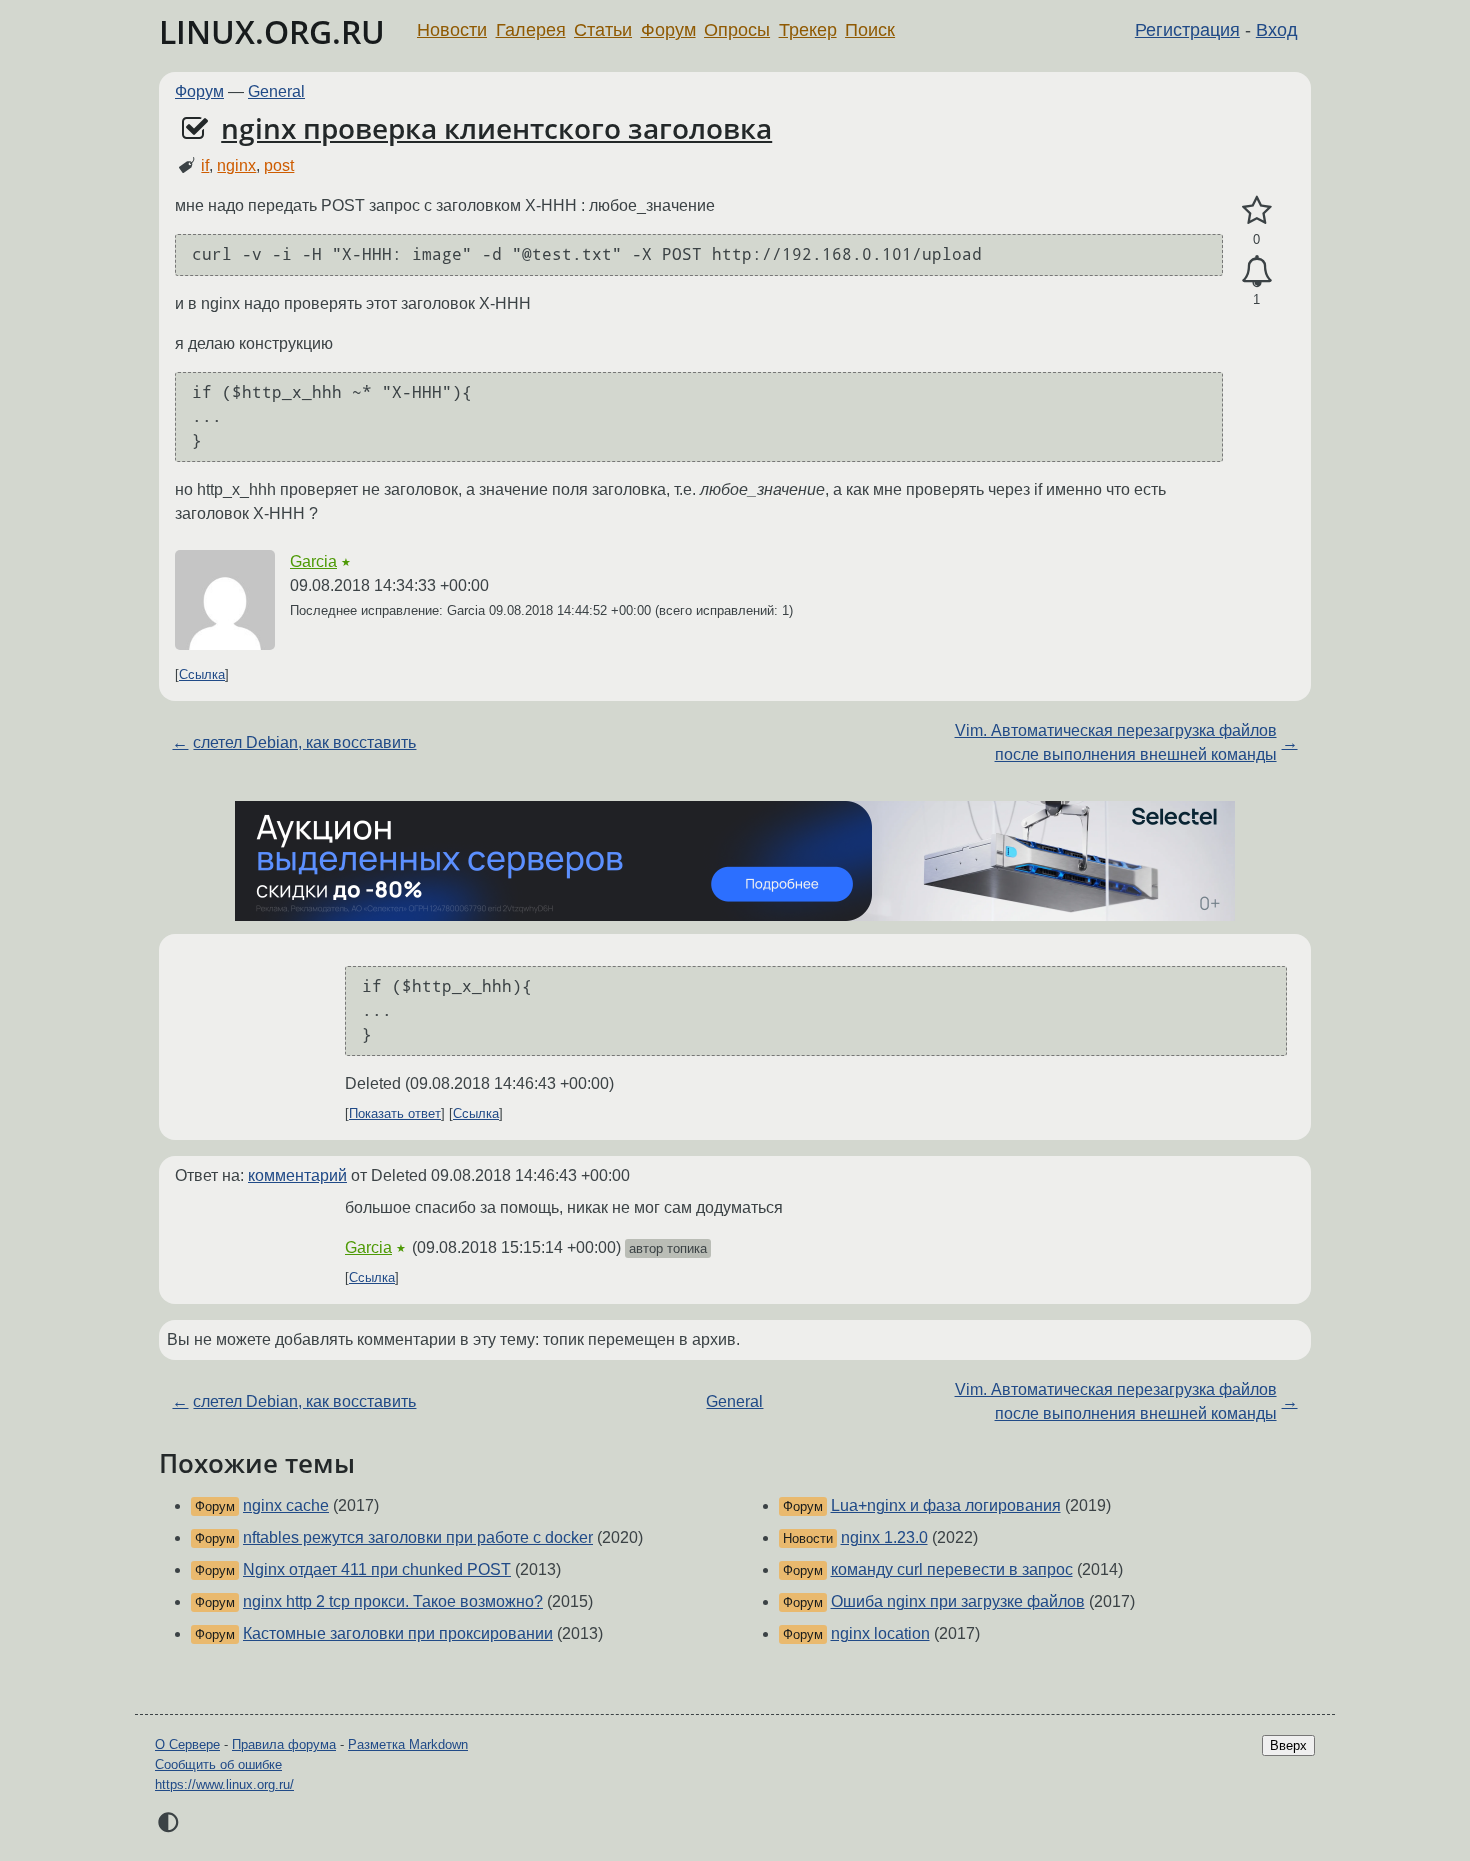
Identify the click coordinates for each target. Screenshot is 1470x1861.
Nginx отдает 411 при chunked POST (377, 1569)
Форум (668, 30)
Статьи (603, 30)
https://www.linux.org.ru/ (224, 1784)
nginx (236, 165)
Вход (1277, 30)
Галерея (531, 30)
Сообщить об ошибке (218, 1764)
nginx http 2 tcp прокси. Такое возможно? (393, 1601)
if (205, 165)
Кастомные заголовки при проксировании (398, 1633)
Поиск (870, 30)
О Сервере (187, 1744)
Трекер (808, 30)
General (276, 91)
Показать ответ (395, 1113)
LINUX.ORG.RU (272, 31)
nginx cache (286, 1505)
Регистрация (1187, 30)
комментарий (297, 1175)
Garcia (313, 561)
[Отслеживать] (1256, 272)
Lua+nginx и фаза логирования (946, 1505)
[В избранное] (1256, 211)
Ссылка (202, 674)
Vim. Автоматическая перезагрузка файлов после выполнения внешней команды (1116, 742)
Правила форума (284, 1744)
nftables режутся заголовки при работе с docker (418, 1537)
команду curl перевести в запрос (952, 1569)
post (279, 165)
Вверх (1288, 1745)
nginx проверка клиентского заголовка (496, 128)
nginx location (880, 1633)
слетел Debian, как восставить (304, 742)
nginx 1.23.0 (884, 1537)
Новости (452, 30)
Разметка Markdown (408, 1744)
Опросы (737, 30)
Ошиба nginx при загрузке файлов (958, 1601)
